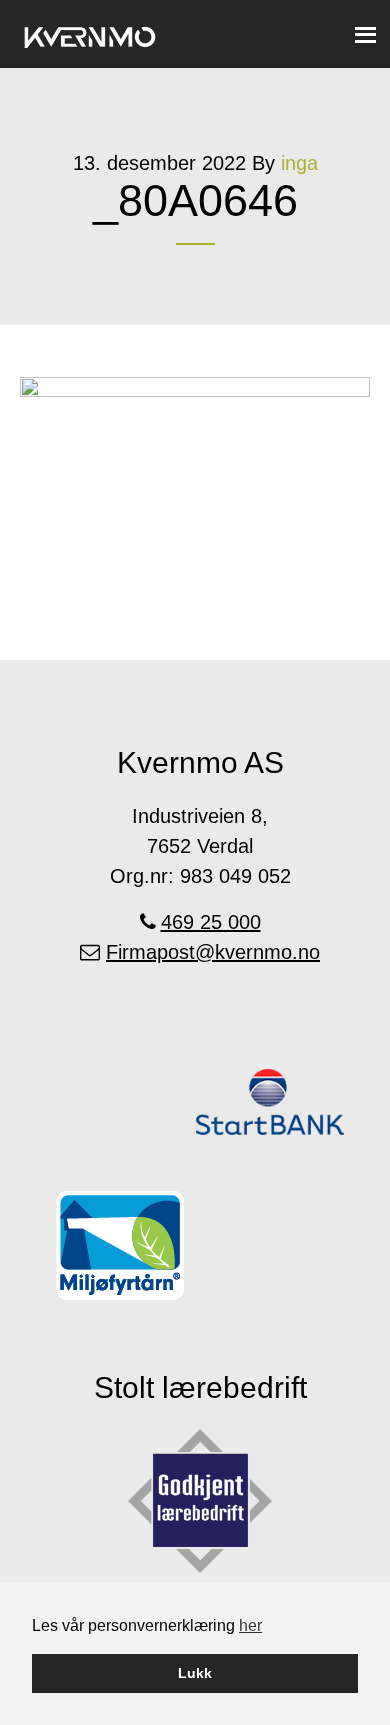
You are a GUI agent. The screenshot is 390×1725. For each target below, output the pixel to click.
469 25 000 (211, 922)
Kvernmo (90, 33)
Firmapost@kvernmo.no (213, 952)
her (250, 1625)
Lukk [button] (195, 1673)
